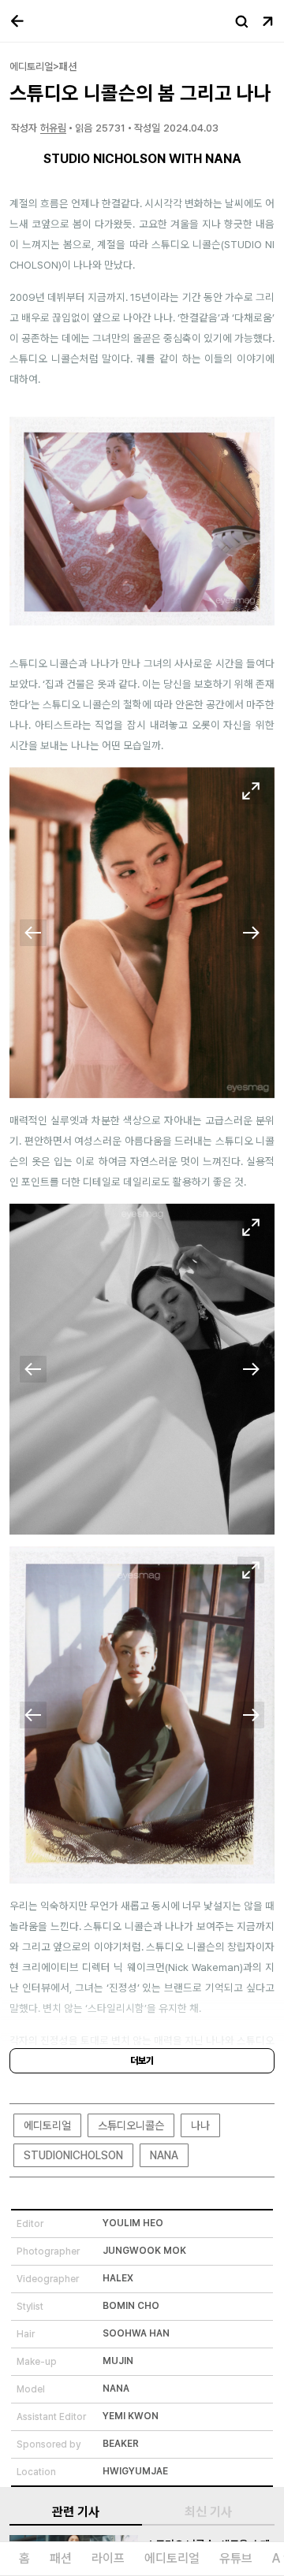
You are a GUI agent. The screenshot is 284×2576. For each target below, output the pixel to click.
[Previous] (33, 933)
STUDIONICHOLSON (73, 2155)
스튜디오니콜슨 (131, 2125)
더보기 (142, 2061)
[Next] (251, 933)
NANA (164, 2155)
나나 (200, 2125)
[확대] (251, 791)
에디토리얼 (47, 2125)
